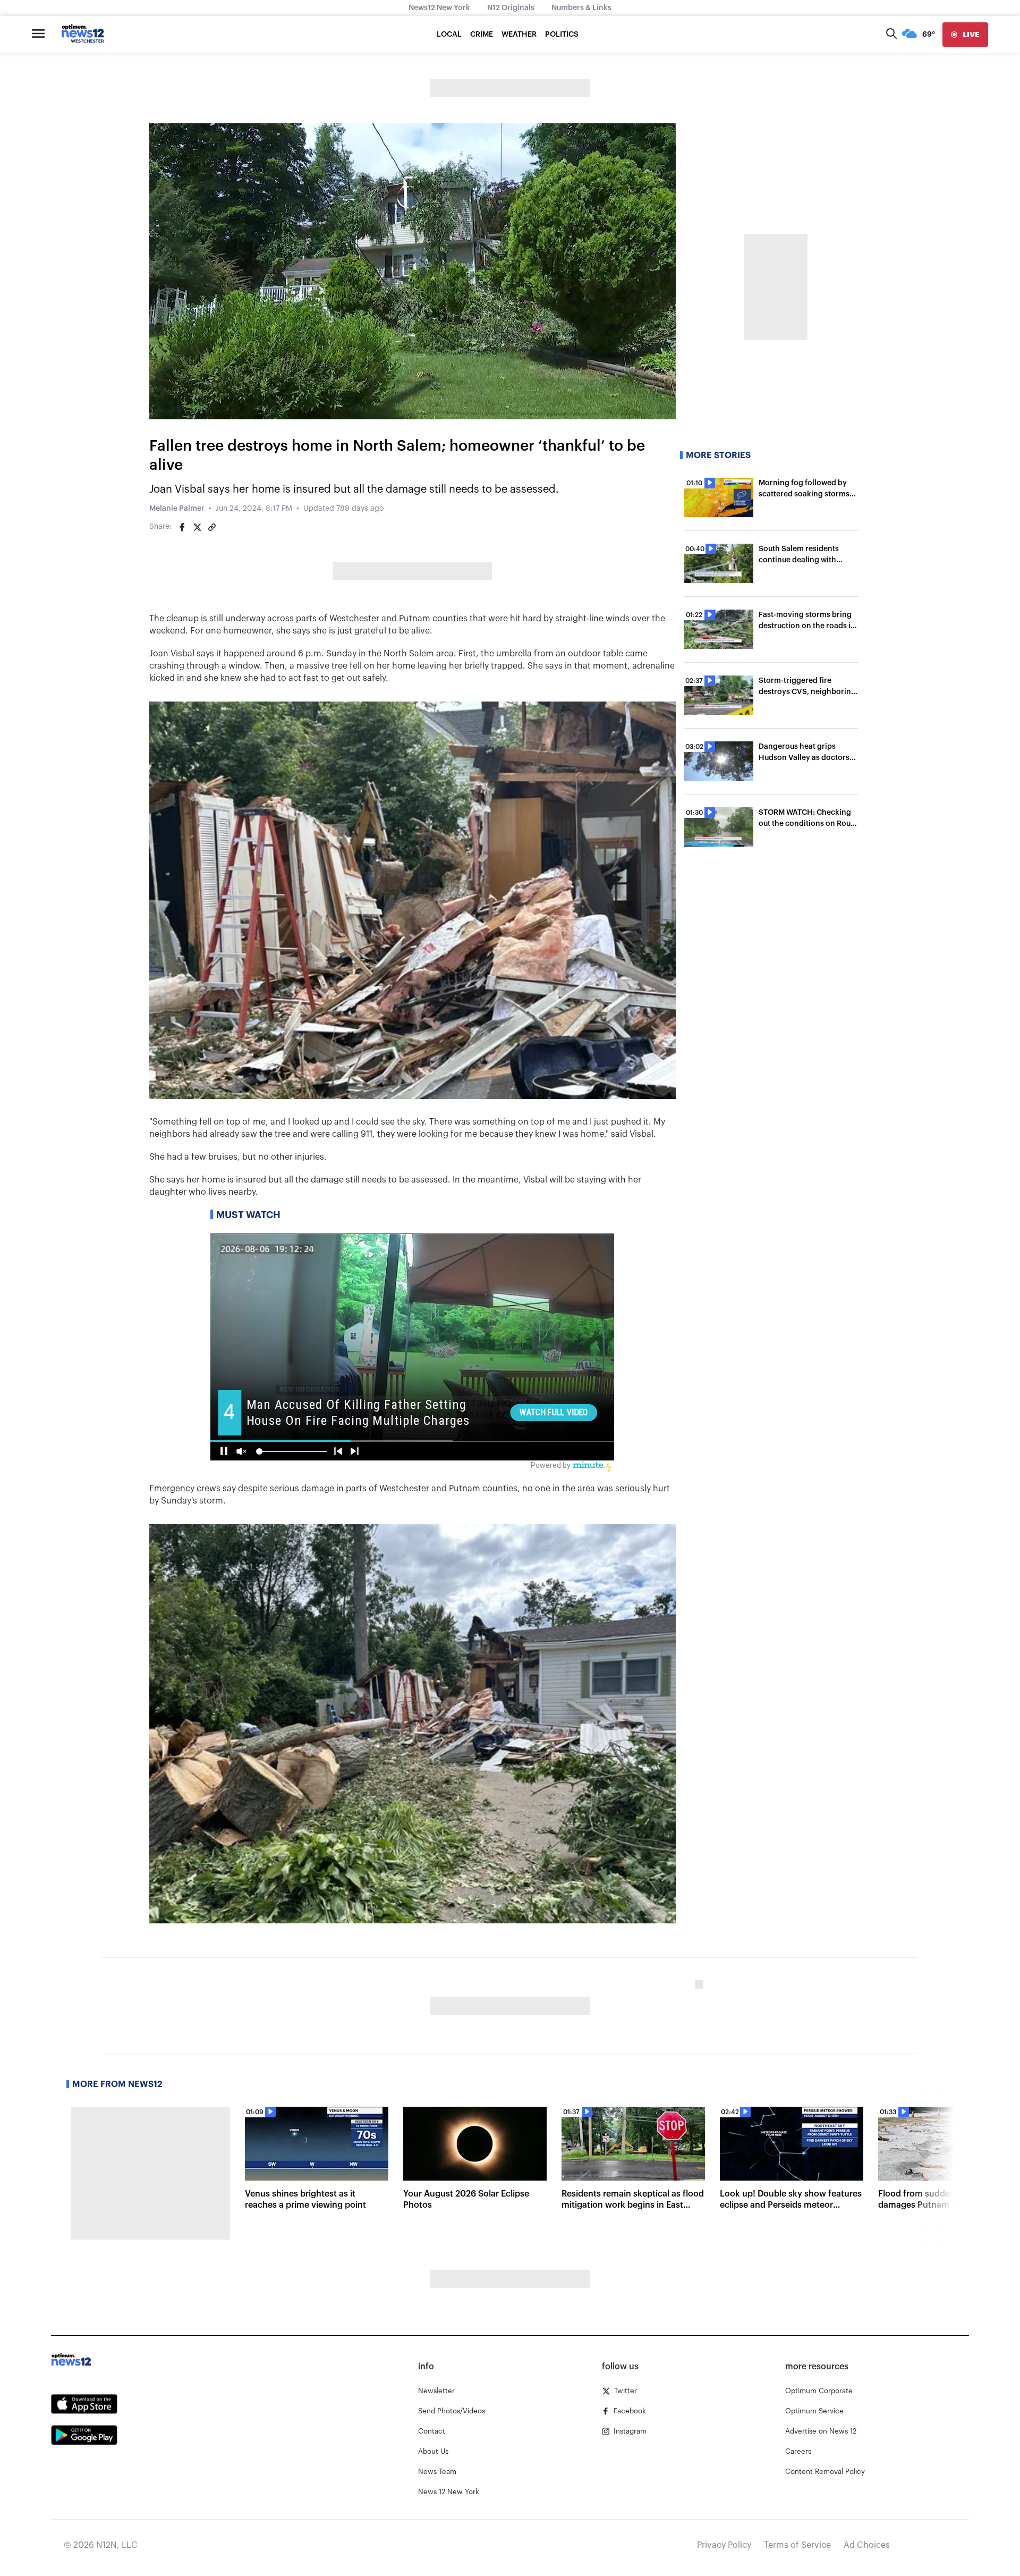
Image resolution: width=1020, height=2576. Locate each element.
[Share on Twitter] (197, 527)
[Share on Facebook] (182, 527)
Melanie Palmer (177, 509)
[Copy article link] (212, 527)
